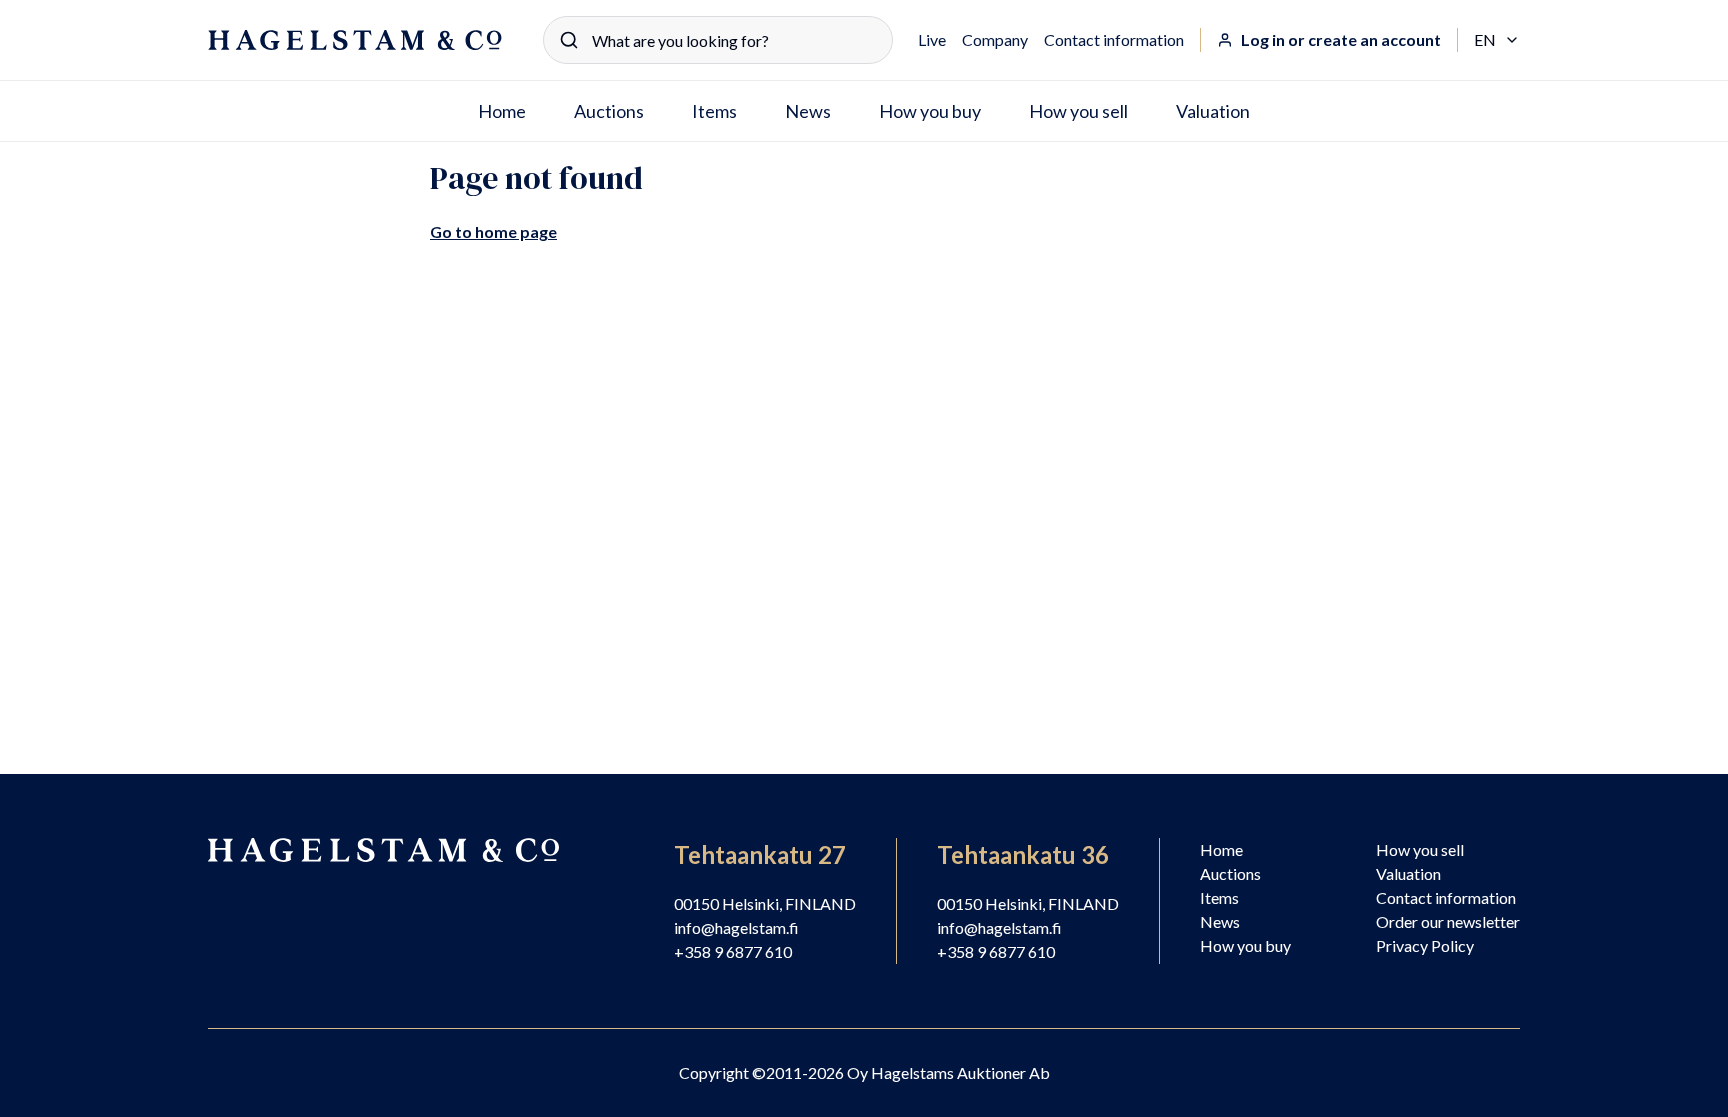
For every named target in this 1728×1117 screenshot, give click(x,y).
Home (502, 111)
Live (932, 39)
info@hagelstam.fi (736, 927)
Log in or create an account (1341, 39)
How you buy (930, 111)
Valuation (1213, 111)
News (808, 111)
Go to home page (493, 231)
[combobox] (718, 40)
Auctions (609, 111)
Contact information (1114, 39)
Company (995, 39)
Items (714, 111)
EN (1497, 41)
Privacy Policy (1425, 945)
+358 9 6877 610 (733, 951)
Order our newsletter (1448, 921)
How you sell (1078, 111)
